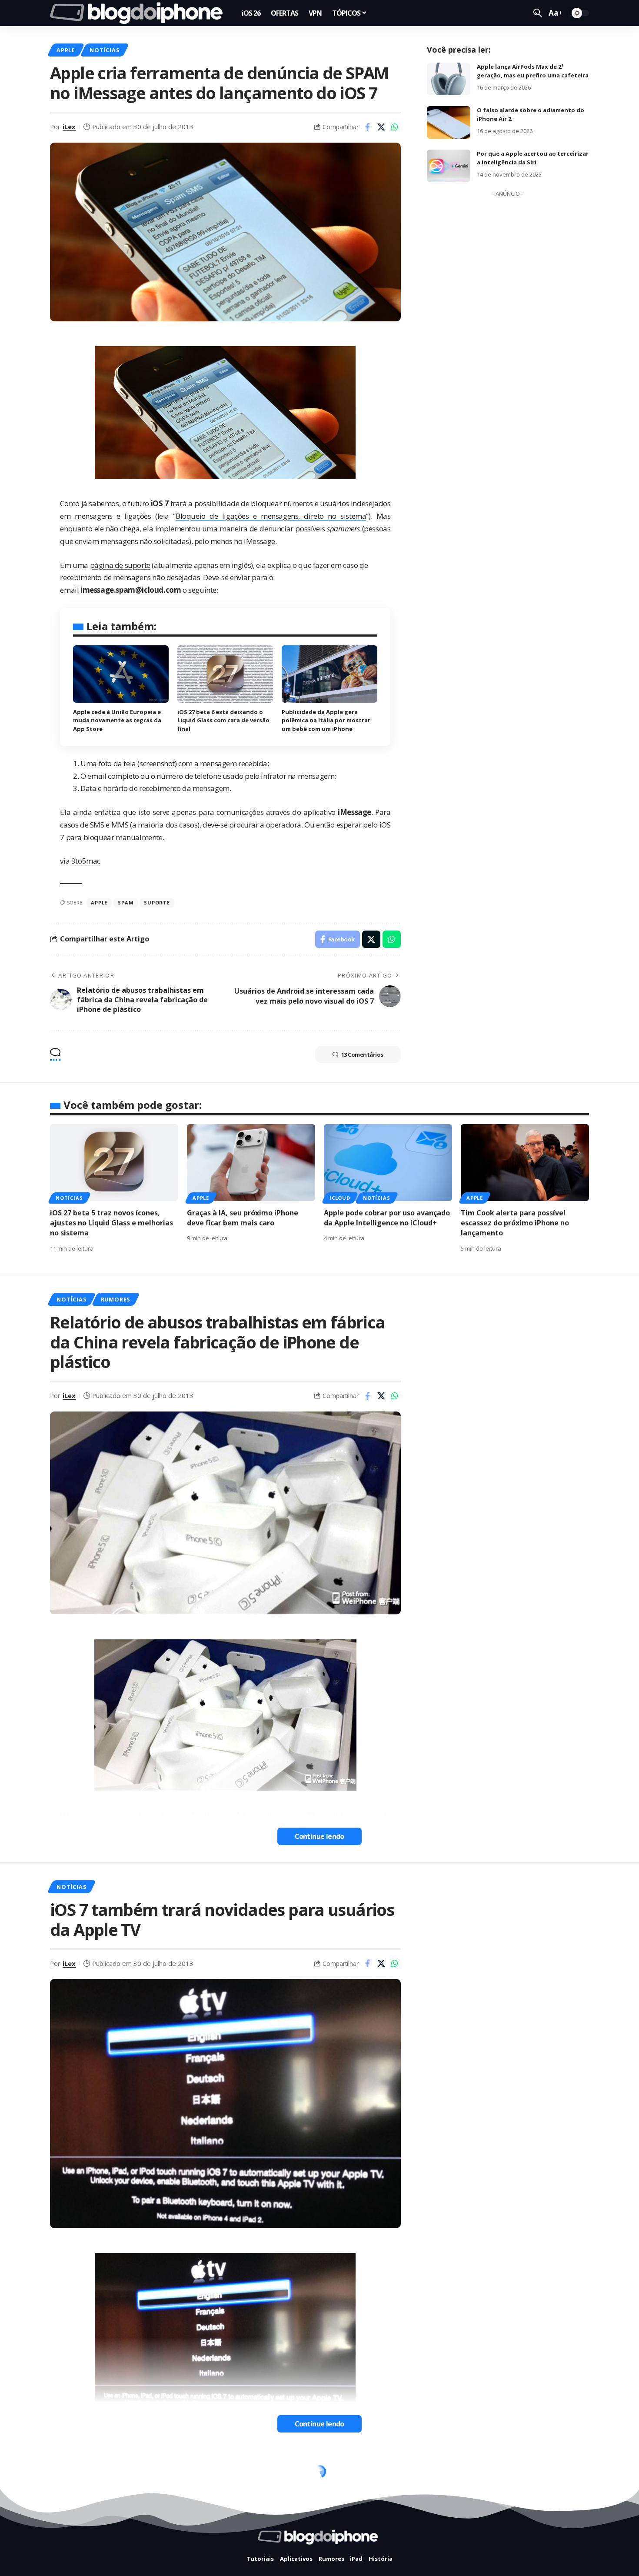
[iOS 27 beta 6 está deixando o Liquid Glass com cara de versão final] (225, 674)
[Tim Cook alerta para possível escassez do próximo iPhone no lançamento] (525, 1163)
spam (126, 903)
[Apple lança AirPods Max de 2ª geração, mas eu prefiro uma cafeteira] (449, 79)
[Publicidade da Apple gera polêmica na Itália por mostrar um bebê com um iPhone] (329, 674)
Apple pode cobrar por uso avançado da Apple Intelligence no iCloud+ (387, 1218)
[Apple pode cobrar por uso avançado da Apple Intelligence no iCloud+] (388, 1163)
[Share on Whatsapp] (395, 127)
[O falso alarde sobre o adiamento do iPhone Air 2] (449, 122)
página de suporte (120, 565)
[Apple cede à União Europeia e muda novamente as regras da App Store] (121, 674)
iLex (69, 127)
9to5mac (86, 861)
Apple (66, 50)
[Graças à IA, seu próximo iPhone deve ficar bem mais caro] (251, 1163)
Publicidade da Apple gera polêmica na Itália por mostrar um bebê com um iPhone (326, 720)
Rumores (115, 1299)
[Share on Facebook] (368, 127)
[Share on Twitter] (381, 127)
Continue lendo (319, 1836)
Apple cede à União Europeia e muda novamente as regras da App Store (117, 720)
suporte (157, 903)
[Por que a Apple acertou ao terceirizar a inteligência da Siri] (449, 166)
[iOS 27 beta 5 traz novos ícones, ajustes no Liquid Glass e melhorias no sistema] (114, 1163)
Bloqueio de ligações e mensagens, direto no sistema (271, 516)
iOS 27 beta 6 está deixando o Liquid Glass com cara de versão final (223, 720)
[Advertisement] (508, 331)
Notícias (104, 50)
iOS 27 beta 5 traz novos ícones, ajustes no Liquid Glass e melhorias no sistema (111, 1223)
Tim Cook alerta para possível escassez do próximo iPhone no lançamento (515, 1223)
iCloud (340, 1198)
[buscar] (538, 13)
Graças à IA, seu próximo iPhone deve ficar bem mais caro (243, 1218)
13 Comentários (362, 1054)
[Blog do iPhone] (139, 13)
